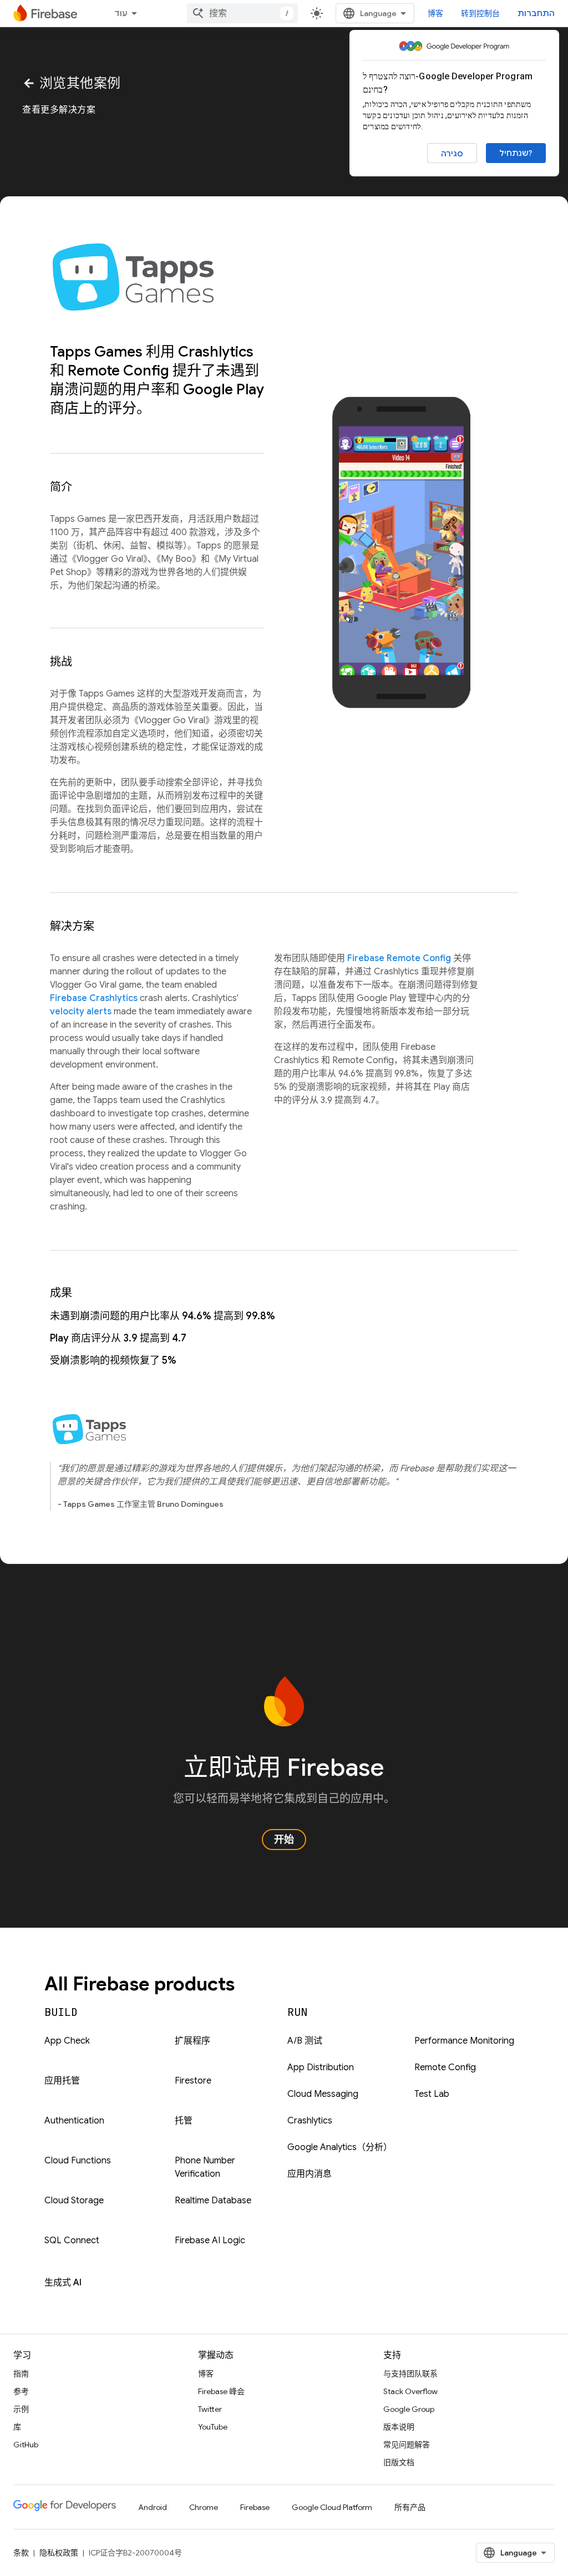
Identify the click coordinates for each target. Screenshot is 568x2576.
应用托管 (62, 2081)
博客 (435, 13)
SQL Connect (72, 2240)
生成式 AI (63, 2283)
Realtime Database (213, 2201)
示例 (21, 2409)
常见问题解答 (407, 2445)
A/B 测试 (305, 2041)
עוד (121, 13)
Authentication (74, 2121)
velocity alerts (81, 1012)
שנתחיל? (516, 153)
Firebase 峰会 (221, 2391)
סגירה (452, 154)
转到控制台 (480, 13)
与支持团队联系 (410, 2374)
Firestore (193, 2081)
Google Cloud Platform (332, 2507)
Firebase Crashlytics (94, 998)
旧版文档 (399, 2462)
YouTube (213, 2427)
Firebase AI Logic (210, 2240)
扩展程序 (192, 2041)
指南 (21, 2374)
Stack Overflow (410, 2391)
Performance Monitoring (464, 2041)
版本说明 (399, 2427)
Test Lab (432, 2094)
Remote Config (445, 2067)
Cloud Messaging (323, 2094)
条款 (21, 2553)
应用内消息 (310, 2174)
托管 (184, 2121)
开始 (284, 1840)
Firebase (255, 2507)
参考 (21, 2391)
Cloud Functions (78, 2161)
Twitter (210, 2409)
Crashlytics (310, 2121)
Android (153, 2507)
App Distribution (321, 2067)
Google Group (409, 2409)
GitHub (26, 2445)
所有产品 (410, 2507)
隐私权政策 (59, 2553)
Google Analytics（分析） (340, 2147)
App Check (67, 2041)
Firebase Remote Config (399, 958)
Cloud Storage (74, 2201)
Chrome (204, 2507)
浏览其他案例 (72, 83)
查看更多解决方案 (59, 110)
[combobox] (242, 13)
